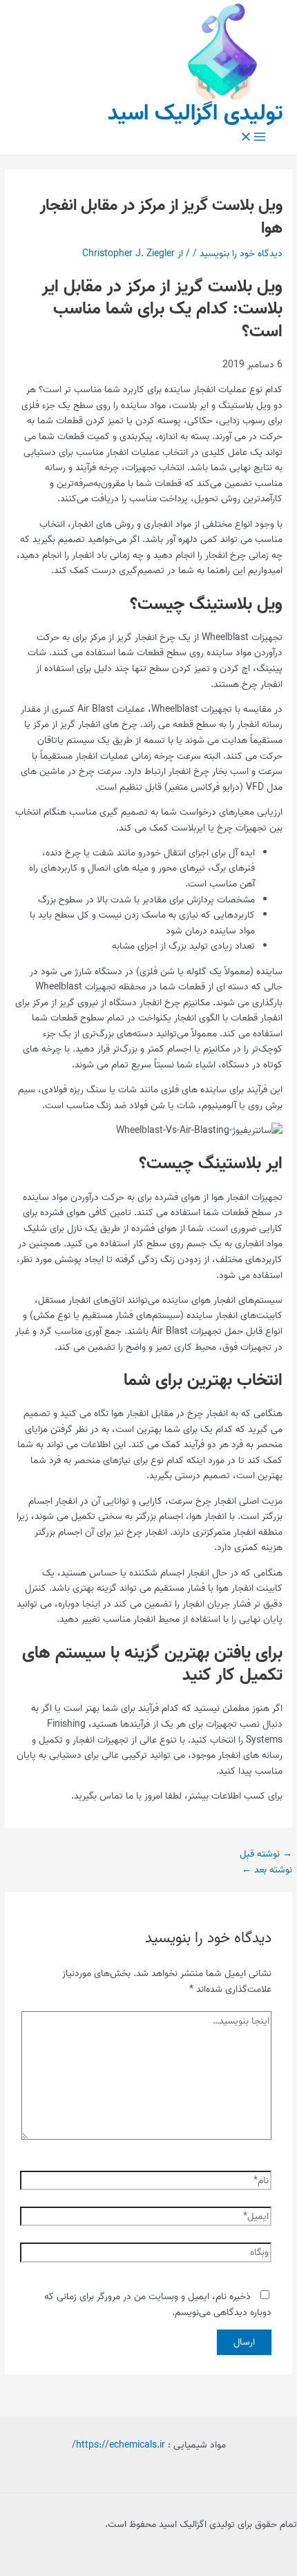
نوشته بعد (267, 1870)
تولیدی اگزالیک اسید (195, 114)
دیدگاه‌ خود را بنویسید (241, 253)
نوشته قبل (266, 1854)
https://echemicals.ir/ (118, 2445)
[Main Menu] (253, 138)
